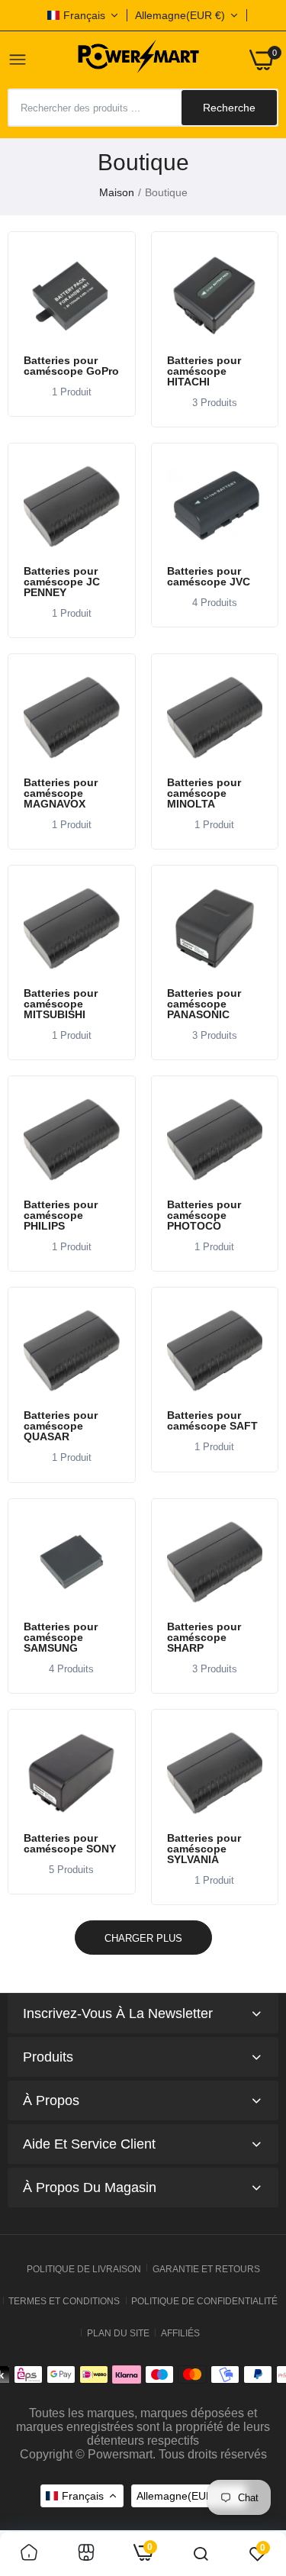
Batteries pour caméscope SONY (70, 1843)
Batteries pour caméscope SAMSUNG (61, 1637)
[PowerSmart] (138, 60)
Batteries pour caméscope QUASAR (61, 1426)
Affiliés (180, 2333)
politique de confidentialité (204, 2301)
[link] (72, 295)
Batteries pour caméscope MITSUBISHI (61, 1004)
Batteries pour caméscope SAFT (212, 1420)
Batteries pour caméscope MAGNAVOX (61, 793)
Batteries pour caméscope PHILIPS (61, 1215)
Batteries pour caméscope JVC (209, 576)
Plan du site (118, 2333)
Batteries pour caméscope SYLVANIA (204, 1849)
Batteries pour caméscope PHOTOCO (204, 1215)
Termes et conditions (64, 2301)
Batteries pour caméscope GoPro (71, 366)
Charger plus (143, 1938)
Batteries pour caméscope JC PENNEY (62, 582)
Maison (117, 192)
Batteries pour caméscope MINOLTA (204, 793)
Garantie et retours (206, 2269)
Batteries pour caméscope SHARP (204, 1637)
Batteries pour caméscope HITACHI (204, 371)
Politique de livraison (84, 2269)
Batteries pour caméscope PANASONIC (204, 1004)
